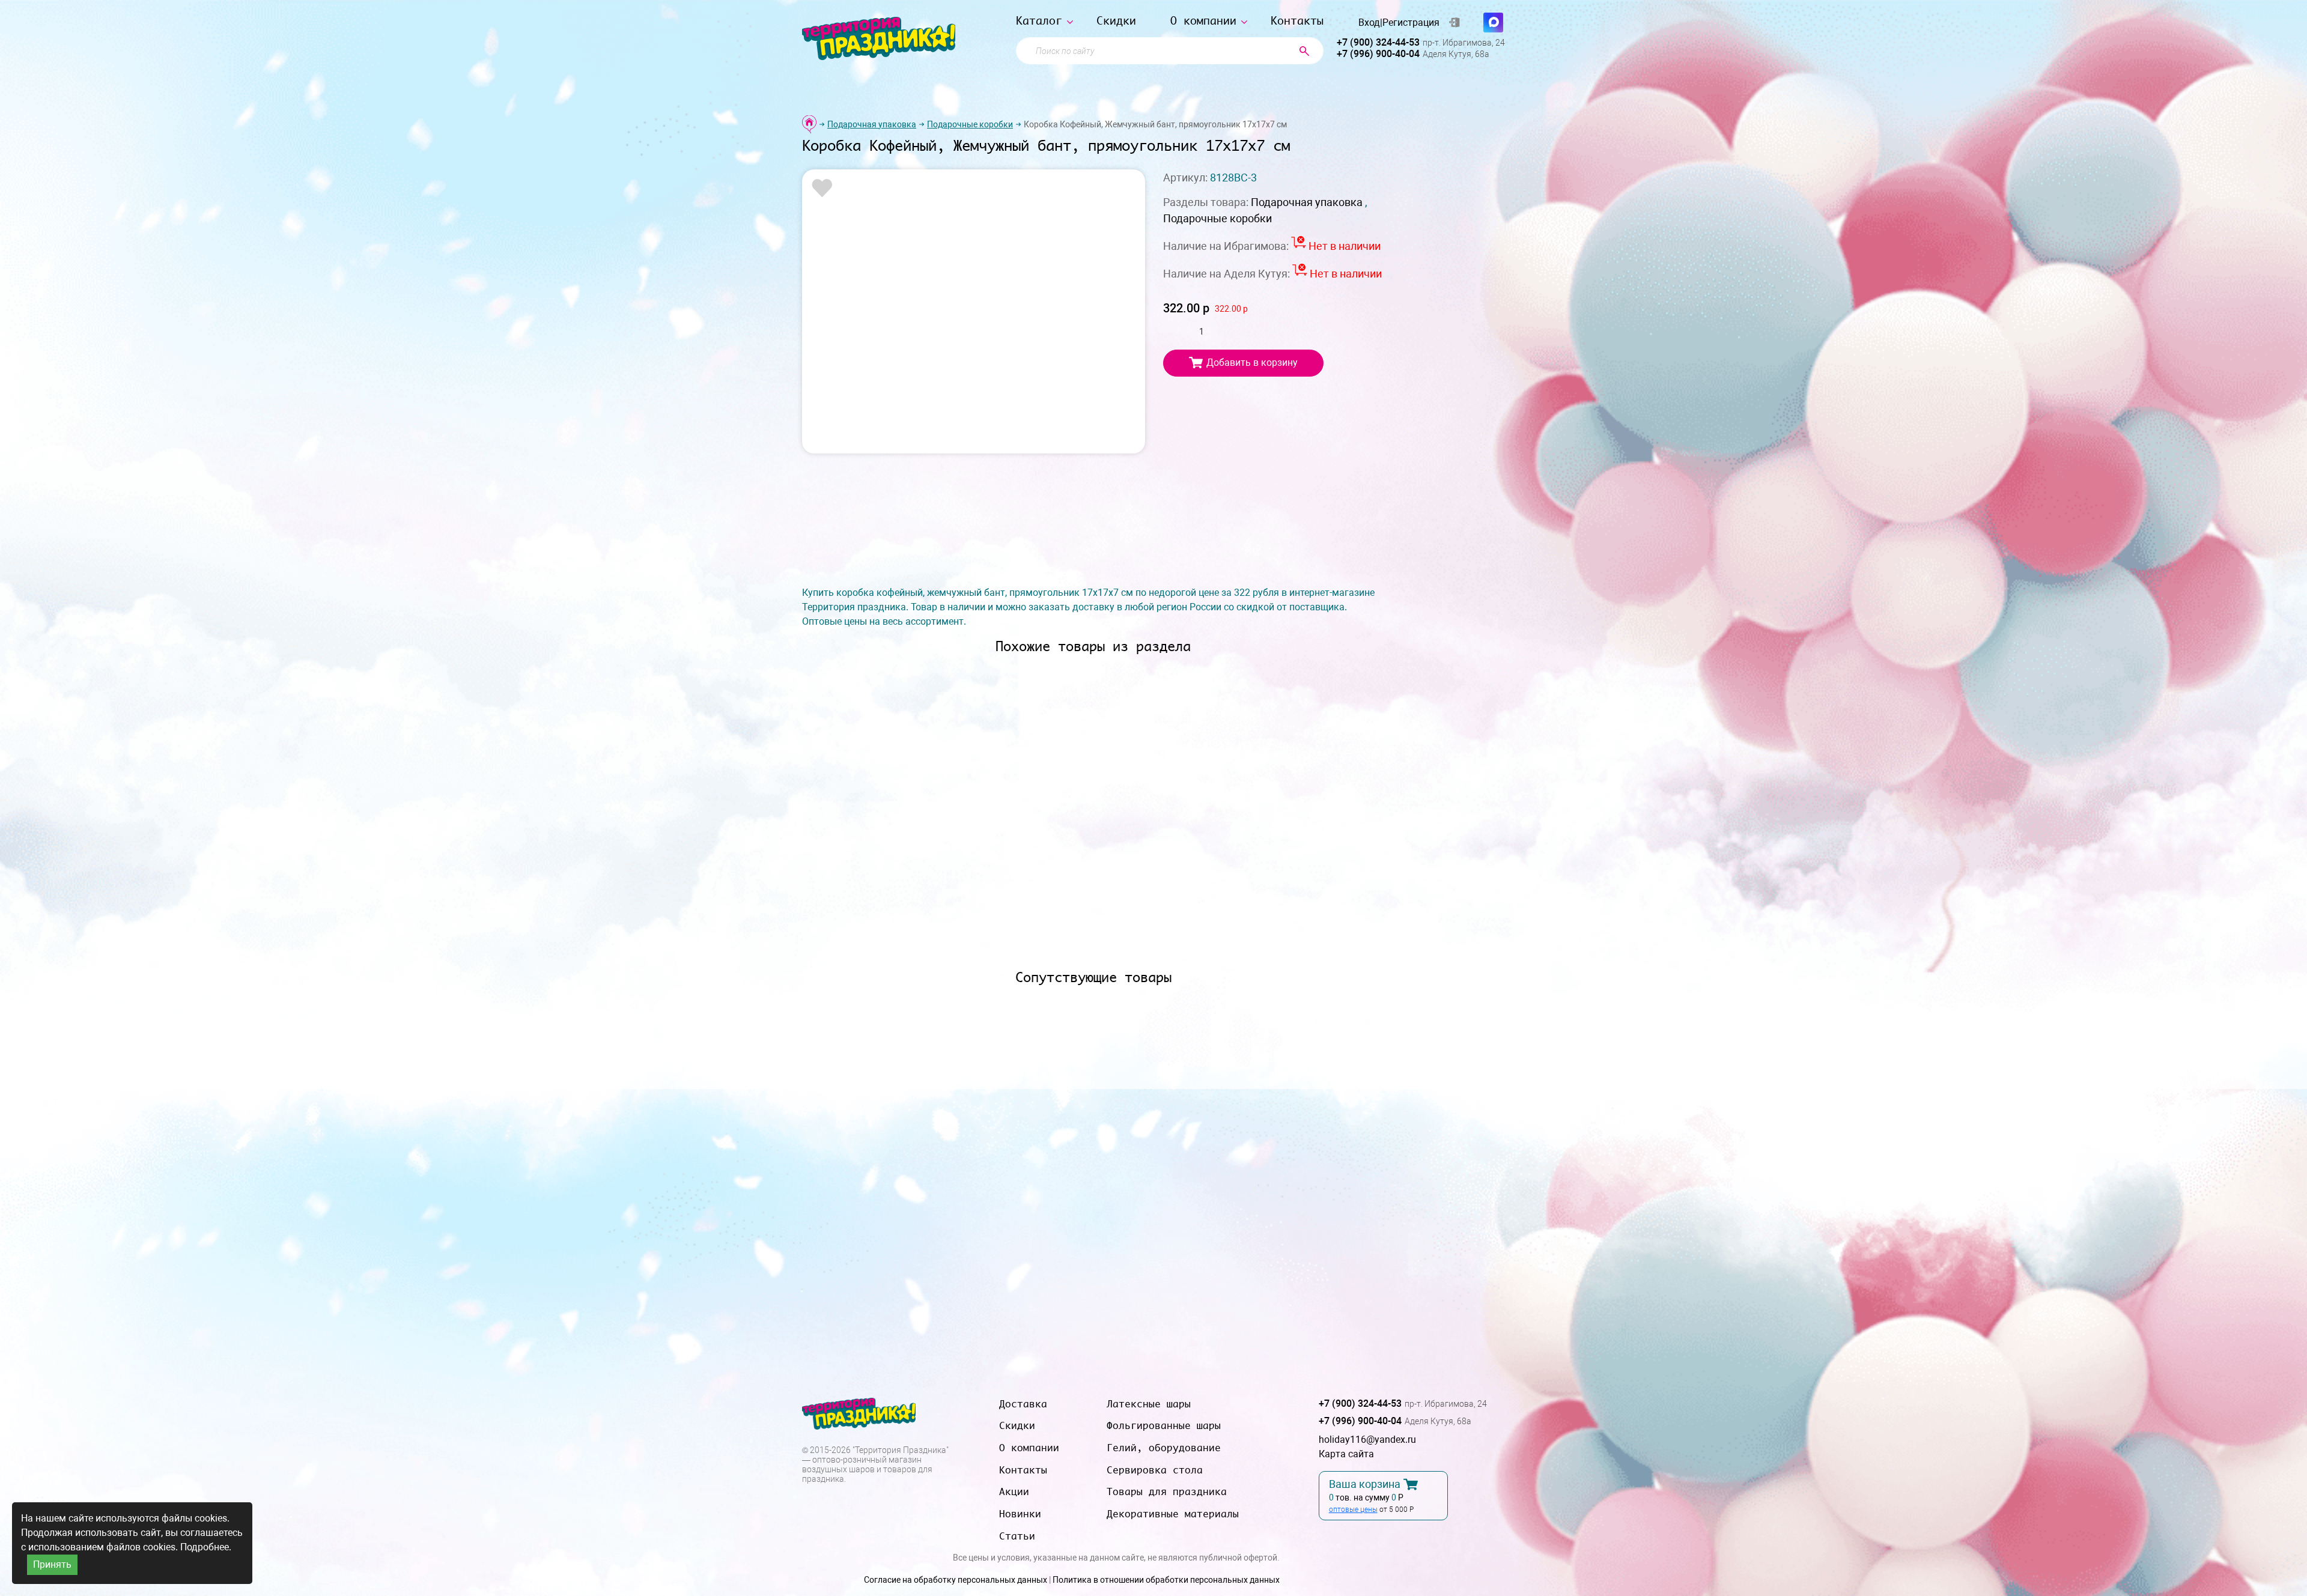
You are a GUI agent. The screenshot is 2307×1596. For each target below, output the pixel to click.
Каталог (1039, 21)
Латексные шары (1149, 1404)
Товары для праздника (1167, 1491)
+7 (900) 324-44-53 (1378, 42)
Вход (1369, 23)
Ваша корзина (1365, 1484)
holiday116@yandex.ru (1367, 1440)
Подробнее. (206, 1547)
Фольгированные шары (1164, 1425)
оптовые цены (1353, 1510)
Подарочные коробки (970, 124)
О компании (1203, 21)
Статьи (1017, 1536)
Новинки (1020, 1514)
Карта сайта (1346, 1454)
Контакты (1297, 21)
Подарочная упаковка (872, 124)
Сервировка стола (1155, 1470)
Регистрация (1411, 23)
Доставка (1023, 1404)
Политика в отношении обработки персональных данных (1166, 1580)
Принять (52, 1564)
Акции (1014, 1491)
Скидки (1116, 21)
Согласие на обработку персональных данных (956, 1580)
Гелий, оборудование (1164, 1448)
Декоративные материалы (1173, 1514)
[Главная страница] (809, 124)
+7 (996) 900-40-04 (1378, 54)
